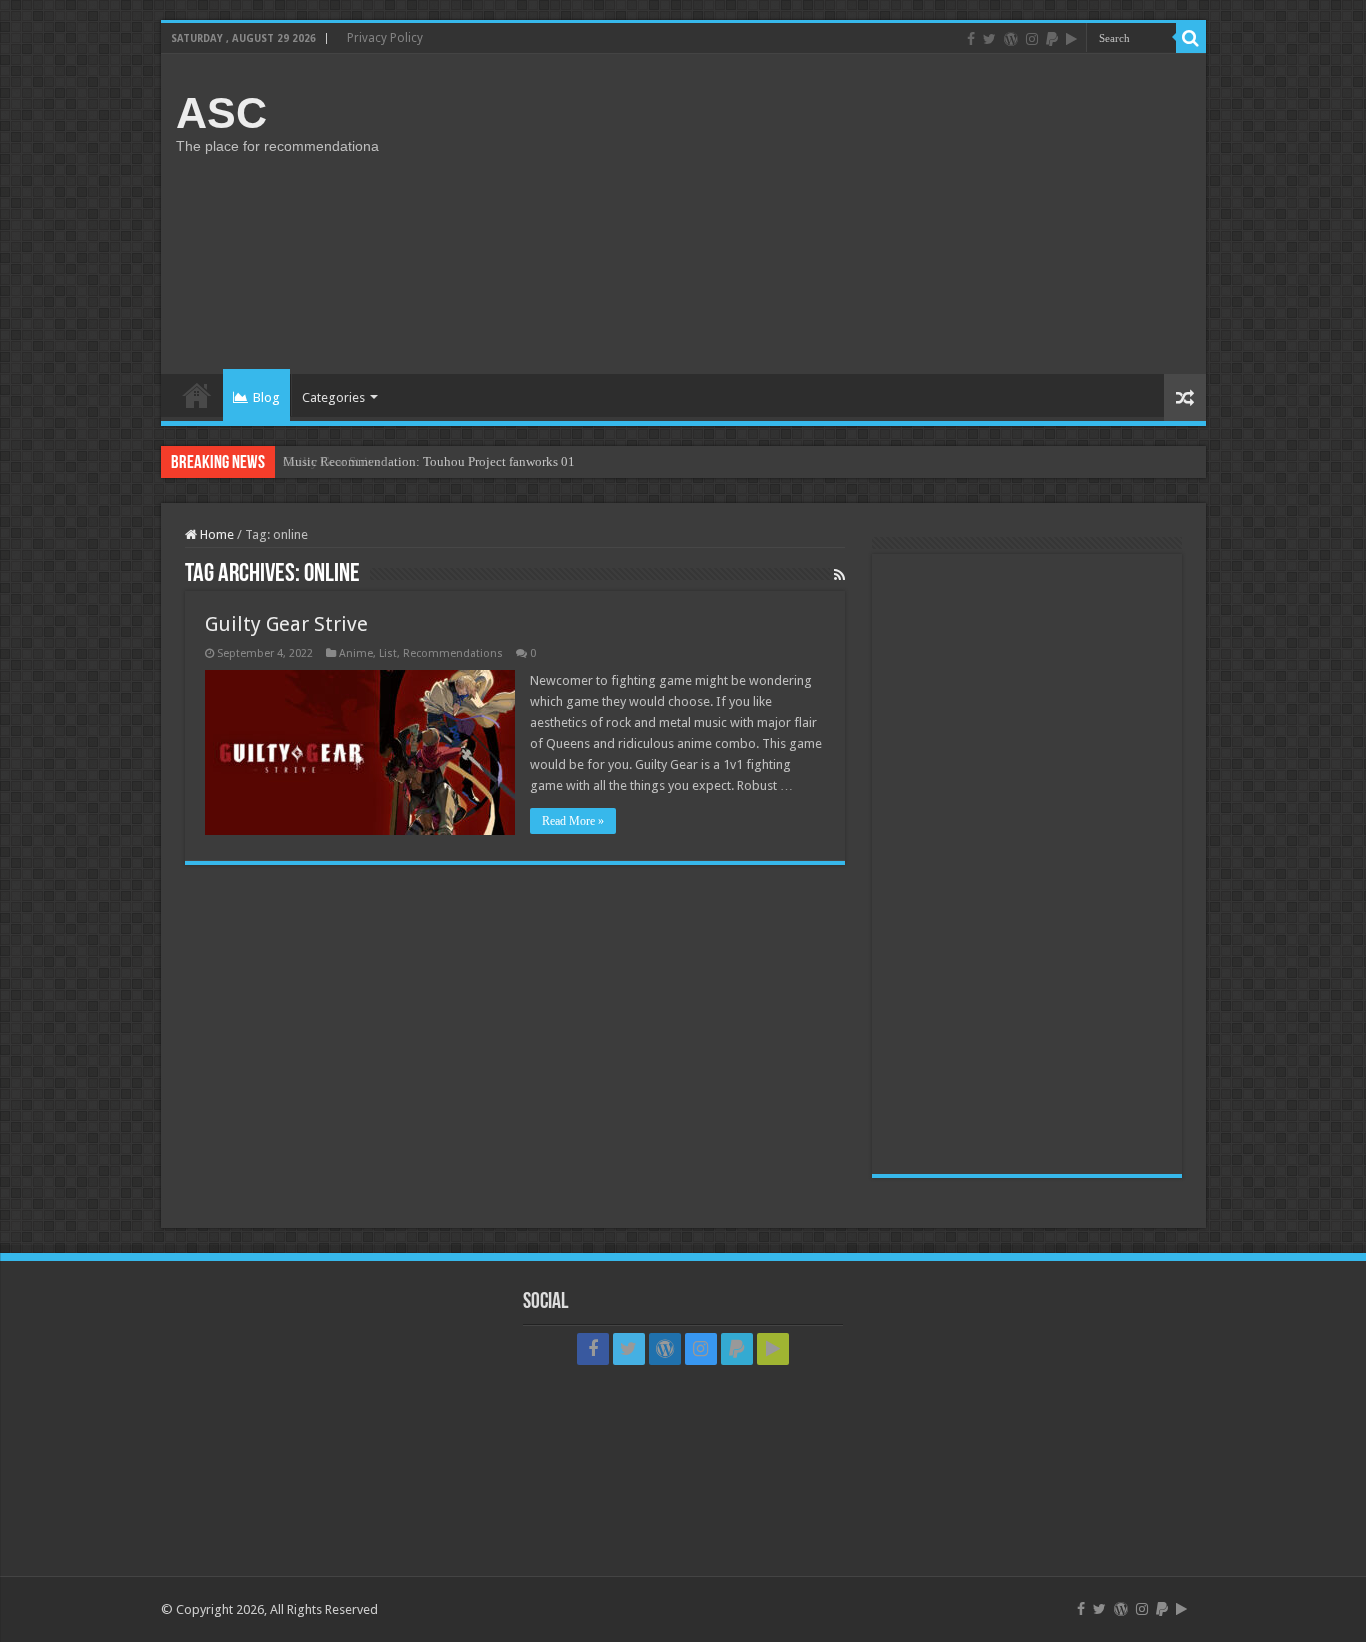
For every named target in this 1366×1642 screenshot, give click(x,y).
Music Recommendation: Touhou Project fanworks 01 (429, 461)
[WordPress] (1011, 39)
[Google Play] (1071, 39)
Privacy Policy (385, 38)
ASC (221, 113)
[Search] (1191, 38)
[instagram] (1032, 39)
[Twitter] (989, 39)
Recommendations (453, 653)
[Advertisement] (827, 214)
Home (197, 395)
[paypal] (1052, 39)
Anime (356, 653)
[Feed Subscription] (839, 575)
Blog (266, 397)
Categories (333, 397)
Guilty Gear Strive (286, 624)
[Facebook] (971, 39)
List (388, 653)
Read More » (573, 821)
